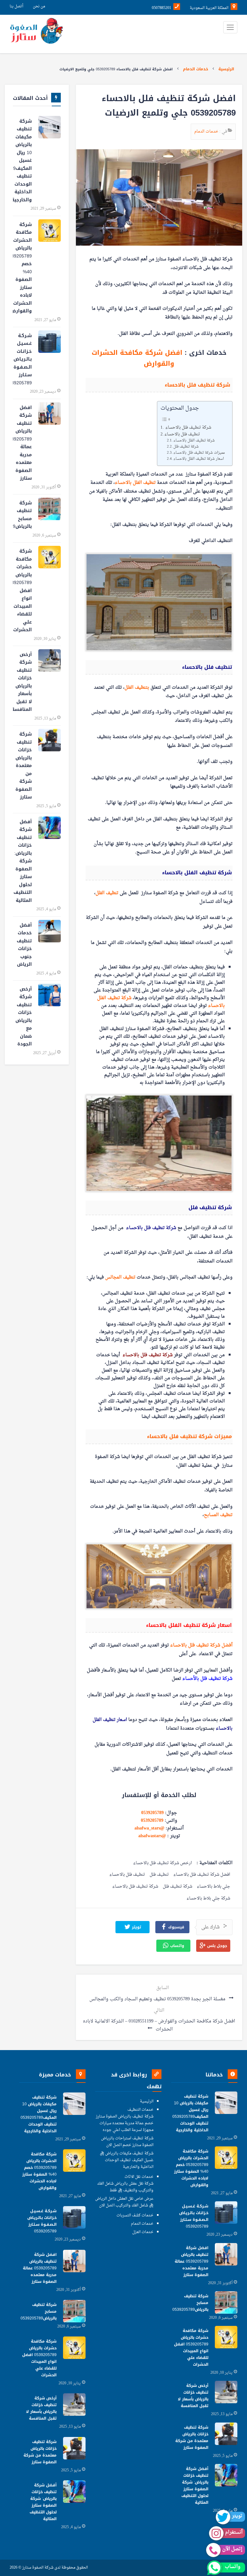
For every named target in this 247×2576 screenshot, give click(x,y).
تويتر (136, 1927)
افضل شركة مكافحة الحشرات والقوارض (138, 358)
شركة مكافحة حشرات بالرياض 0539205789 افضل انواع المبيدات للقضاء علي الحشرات (22, 590)
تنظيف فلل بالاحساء (183, 434)
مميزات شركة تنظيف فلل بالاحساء (200, 453)
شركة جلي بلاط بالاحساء (208, 1899)
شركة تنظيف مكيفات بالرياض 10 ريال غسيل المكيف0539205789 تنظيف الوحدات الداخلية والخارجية (22, 161)
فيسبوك (176, 1927)
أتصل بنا (16, 6)
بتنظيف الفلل (137, 688)
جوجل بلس (216, 1946)
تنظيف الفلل (107, 893)
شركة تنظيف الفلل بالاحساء (195, 441)
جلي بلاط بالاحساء (214, 1887)
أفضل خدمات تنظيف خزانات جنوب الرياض (24, 945)
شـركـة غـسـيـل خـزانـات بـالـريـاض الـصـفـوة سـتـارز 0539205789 (22, 359)
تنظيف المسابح (218, 1515)
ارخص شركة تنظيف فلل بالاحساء (163, 1863)
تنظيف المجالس (120, 1277)
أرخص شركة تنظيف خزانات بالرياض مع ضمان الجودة (24, 1017)
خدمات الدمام (196, 69)
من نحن (39, 6)
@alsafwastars (152, 1836)
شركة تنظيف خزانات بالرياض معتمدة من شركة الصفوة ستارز (24, 766)
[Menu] (230, 27)
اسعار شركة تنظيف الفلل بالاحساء (199, 459)
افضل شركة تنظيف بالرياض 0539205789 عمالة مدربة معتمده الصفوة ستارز (22, 443)
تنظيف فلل (159, 1875)
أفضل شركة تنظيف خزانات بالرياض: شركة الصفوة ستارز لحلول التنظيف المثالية (23, 861)
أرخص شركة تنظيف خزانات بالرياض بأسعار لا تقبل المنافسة (22, 682)
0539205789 (152, 1813)
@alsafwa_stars (149, 1828)
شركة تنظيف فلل (186, 447)
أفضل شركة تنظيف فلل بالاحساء (201, 1645)
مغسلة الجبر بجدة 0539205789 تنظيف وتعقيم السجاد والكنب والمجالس (158, 1999)
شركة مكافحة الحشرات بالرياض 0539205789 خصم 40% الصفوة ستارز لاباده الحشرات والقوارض (22, 268)
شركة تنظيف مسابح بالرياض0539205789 (22, 515)
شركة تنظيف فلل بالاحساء (188, 428)
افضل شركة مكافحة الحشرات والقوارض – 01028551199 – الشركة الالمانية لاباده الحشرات (159, 2025)
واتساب (177, 1946)
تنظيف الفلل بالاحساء (135, 483)
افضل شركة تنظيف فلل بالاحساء (202, 1875)
